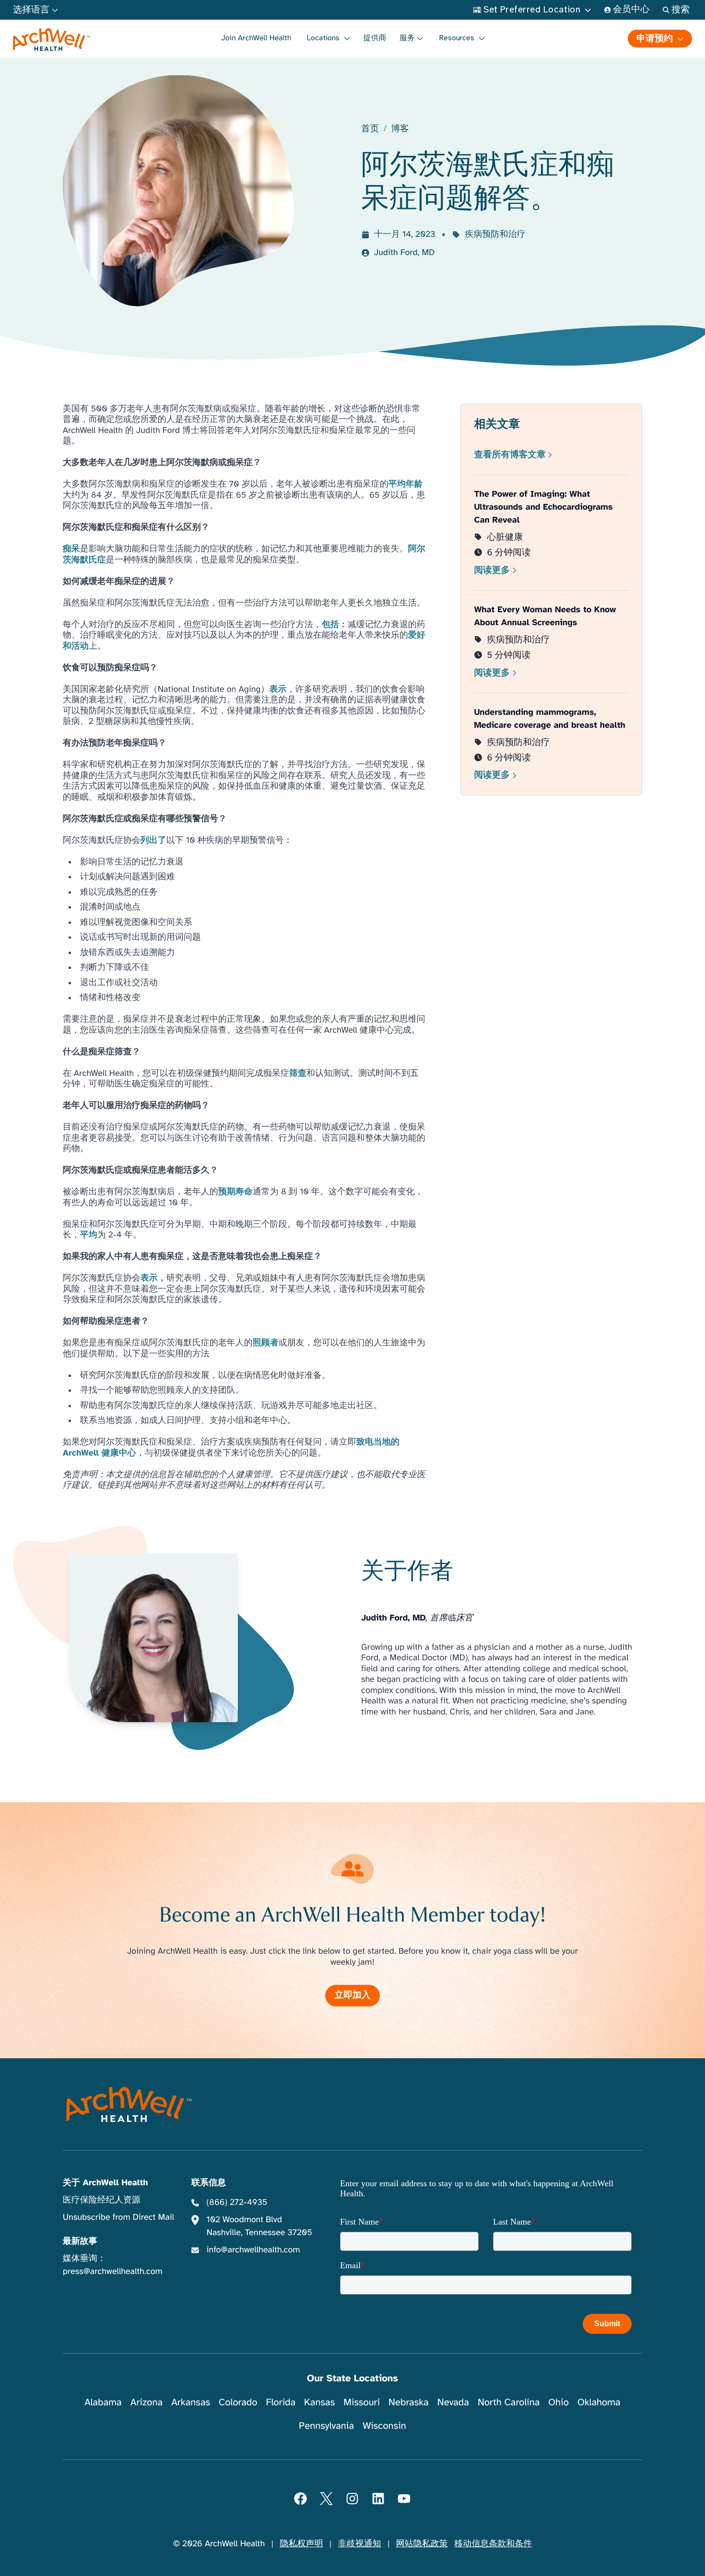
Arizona (147, 2402)
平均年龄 (406, 484)
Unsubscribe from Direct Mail (118, 2217)
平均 (89, 1235)
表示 (278, 689)
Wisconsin (384, 2426)
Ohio (558, 2402)
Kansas (319, 2402)
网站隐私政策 (422, 2544)
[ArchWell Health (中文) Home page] (129, 2104)
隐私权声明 (301, 2544)
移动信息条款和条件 (493, 2544)
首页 (370, 129)
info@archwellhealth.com (253, 2250)
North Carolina (509, 2402)
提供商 (375, 38)
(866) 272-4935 (237, 2203)
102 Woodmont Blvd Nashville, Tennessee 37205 (259, 2226)
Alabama (103, 2402)
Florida (281, 2402)
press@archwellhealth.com (113, 2272)
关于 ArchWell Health (106, 2183)
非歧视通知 (360, 2544)
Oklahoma (599, 2402)
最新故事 (80, 2241)
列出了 (153, 840)
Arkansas (191, 2402)
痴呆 (71, 549)
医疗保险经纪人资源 (102, 2200)
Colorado (238, 2402)
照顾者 (266, 1343)
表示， (153, 1278)
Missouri (362, 2402)
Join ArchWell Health (256, 38)
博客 (400, 129)
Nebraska (409, 2402)
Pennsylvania (326, 2426)
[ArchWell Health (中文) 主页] (52, 40)
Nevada (453, 2402)
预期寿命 (235, 1192)
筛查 (298, 1073)
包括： (335, 625)
